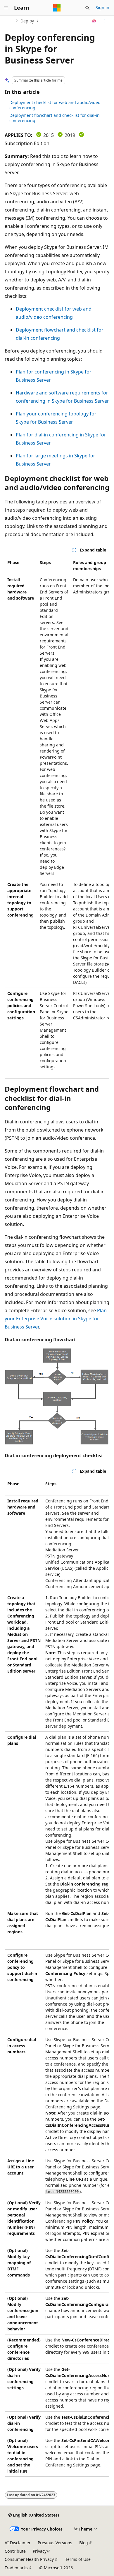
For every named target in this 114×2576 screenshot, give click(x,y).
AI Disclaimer (18, 2543)
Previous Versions (55, 2543)
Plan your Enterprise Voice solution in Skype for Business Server (56, 1319)
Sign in (102, 7)
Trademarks (16, 2568)
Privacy (40, 2551)
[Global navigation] (6, 8)
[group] (57, 818)
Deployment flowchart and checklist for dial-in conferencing (55, 118)
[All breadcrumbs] (10, 21)
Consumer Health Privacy (29, 2559)
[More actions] (104, 21)
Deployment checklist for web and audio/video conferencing (55, 105)
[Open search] (87, 8)
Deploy (27, 21)
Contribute (15, 2551)
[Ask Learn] (94, 21)
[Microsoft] (57, 8)
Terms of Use (78, 2559)
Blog (84, 2543)
